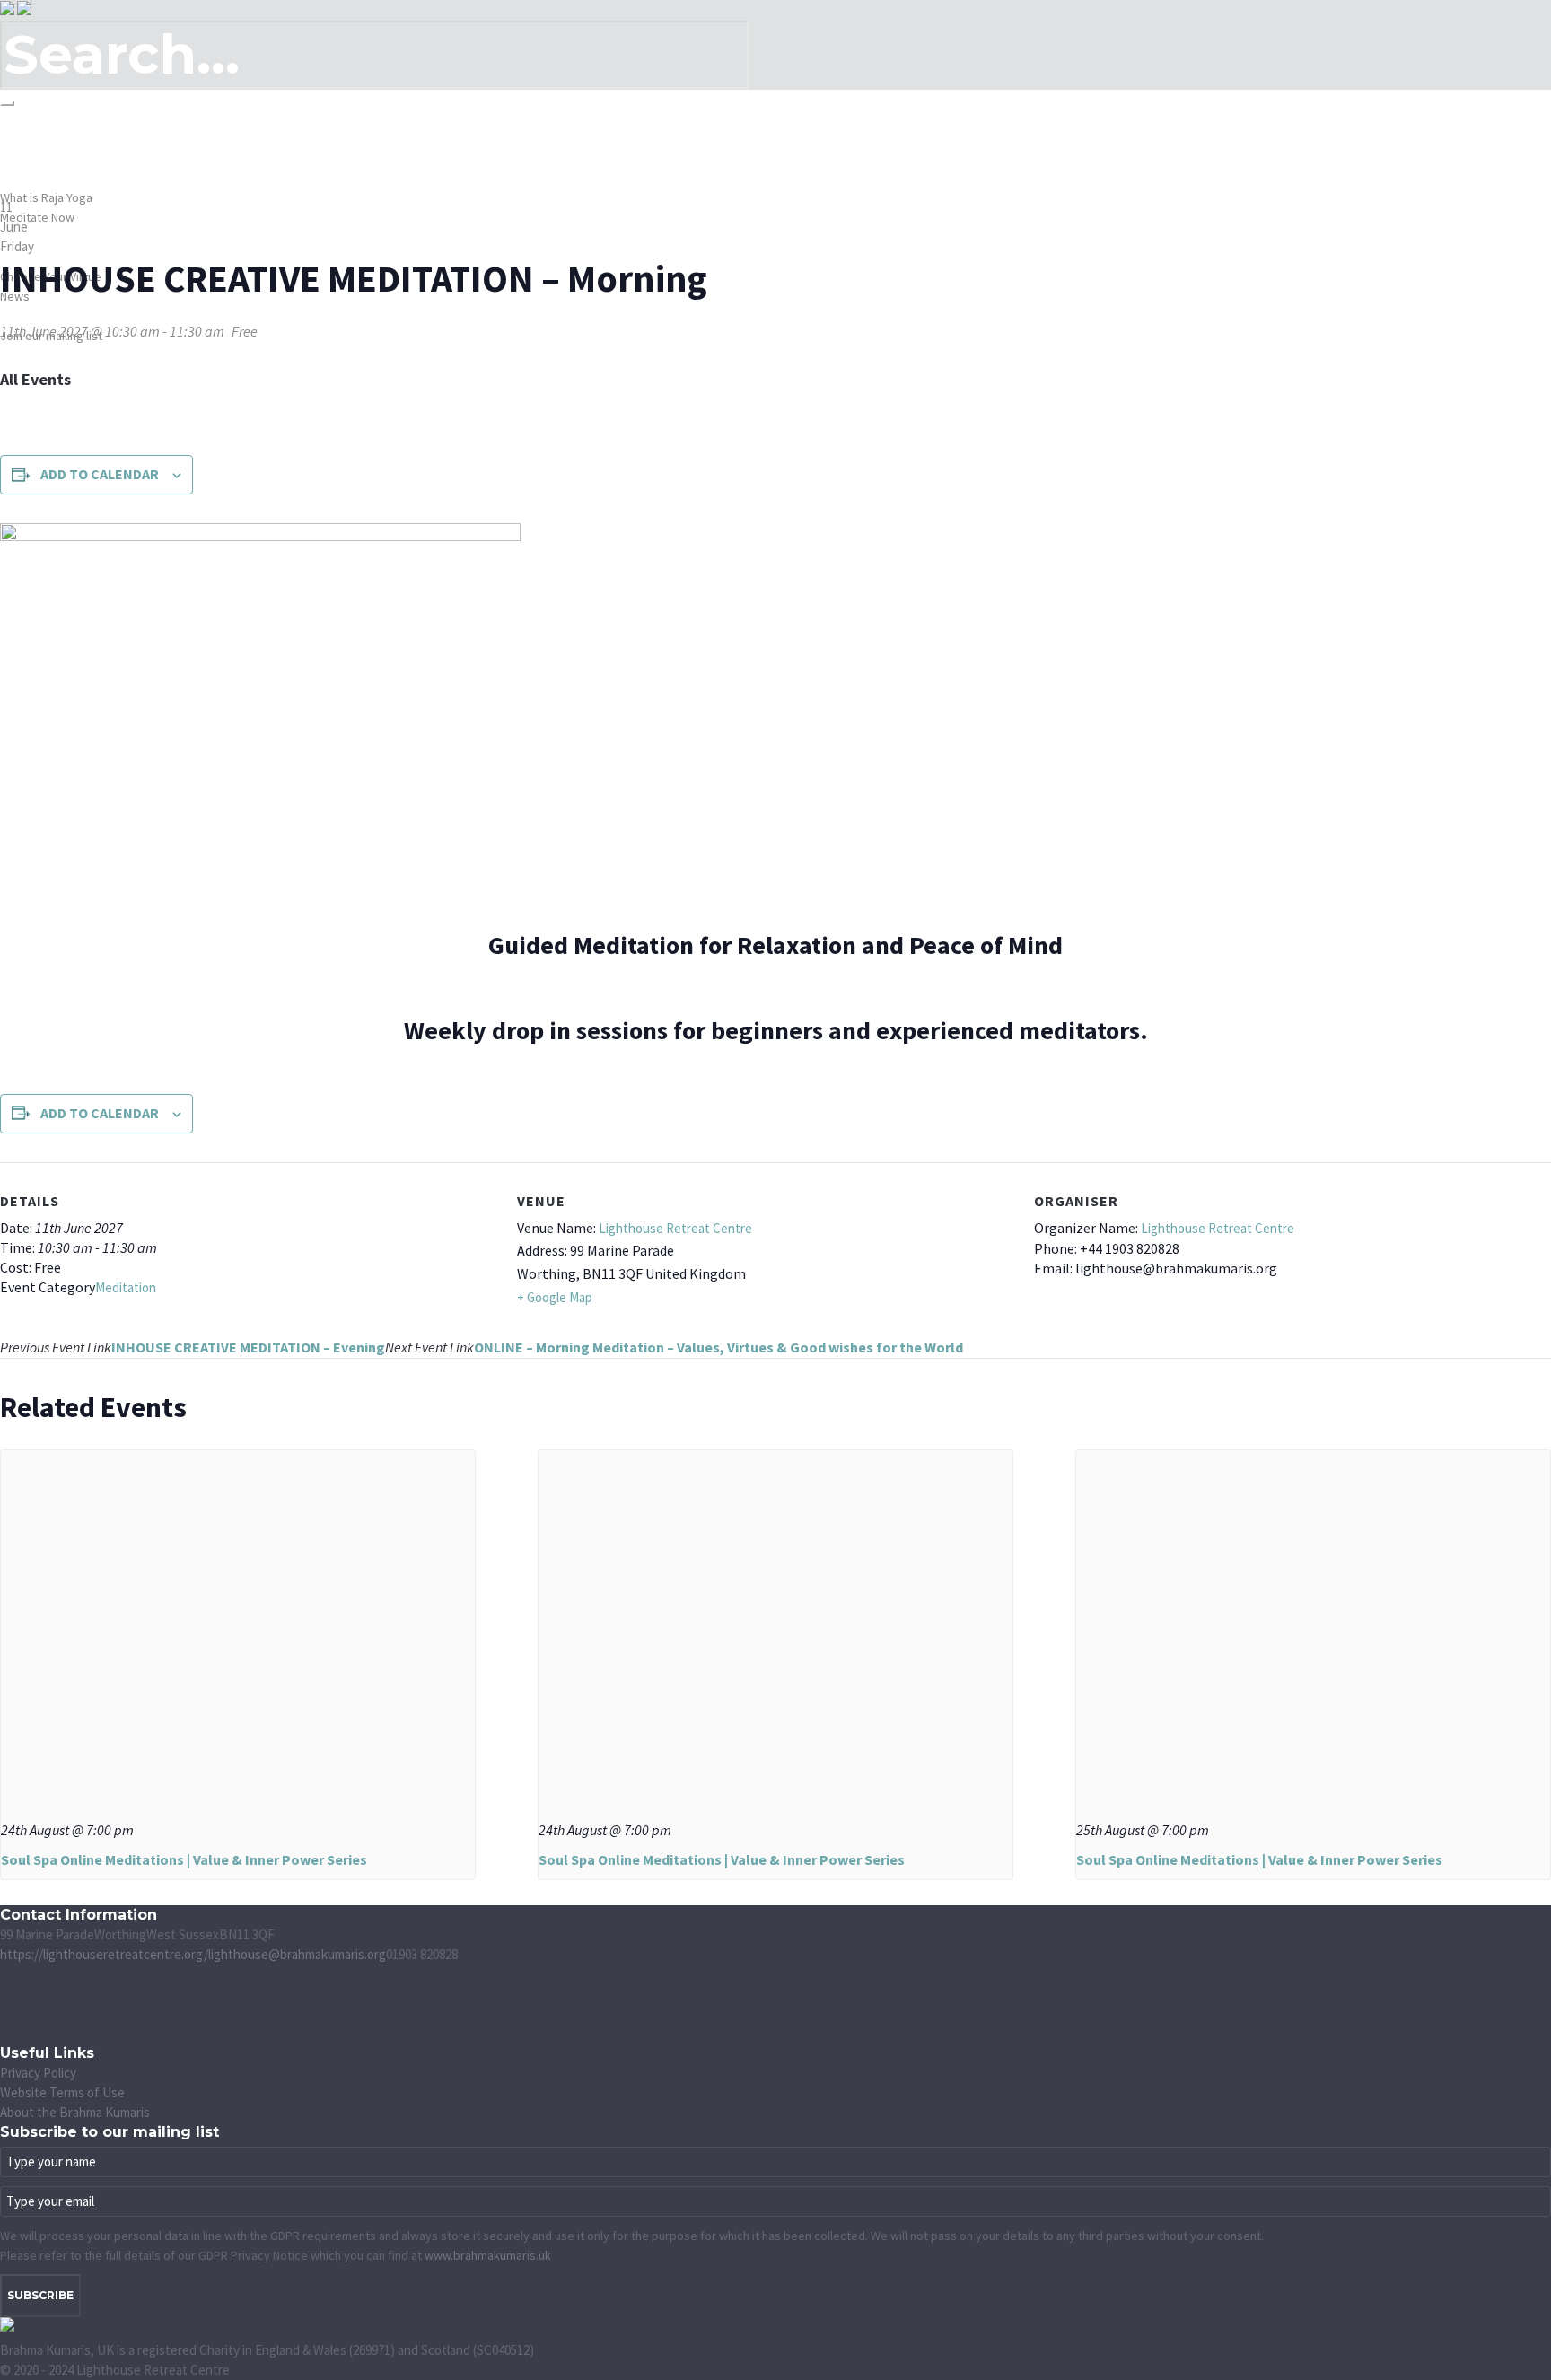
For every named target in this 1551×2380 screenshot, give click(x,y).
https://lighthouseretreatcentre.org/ (104, 1954)
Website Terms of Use (62, 2092)
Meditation (126, 1287)
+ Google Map (555, 1297)
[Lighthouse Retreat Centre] (16, 9)
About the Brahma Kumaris (75, 2112)
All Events (35, 379)
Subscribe (40, 2295)
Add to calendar (100, 474)
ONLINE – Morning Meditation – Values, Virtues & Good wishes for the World (674, 1347)
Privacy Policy (38, 2073)
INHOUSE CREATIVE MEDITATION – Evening (193, 1347)
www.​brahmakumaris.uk (488, 2255)
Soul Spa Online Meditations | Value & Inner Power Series (184, 1859)
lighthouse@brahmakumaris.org (297, 1954)
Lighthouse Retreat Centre (675, 1228)
